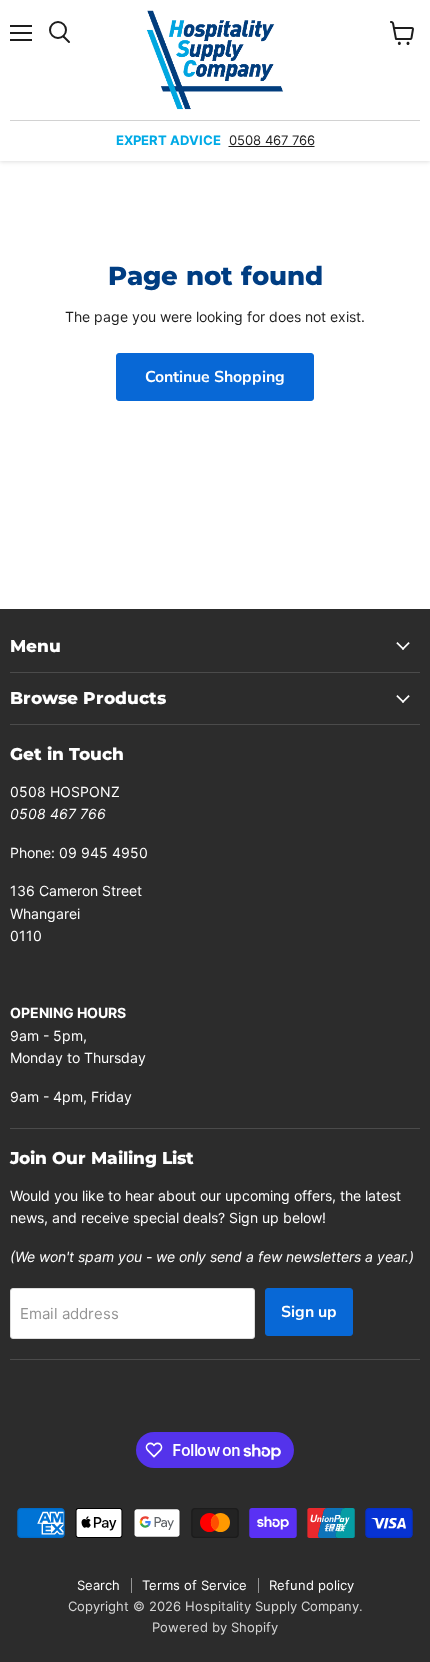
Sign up (309, 1312)
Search (98, 1585)
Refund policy (311, 1585)
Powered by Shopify (215, 1627)
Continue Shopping (215, 377)
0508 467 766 (272, 140)
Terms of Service (194, 1585)
